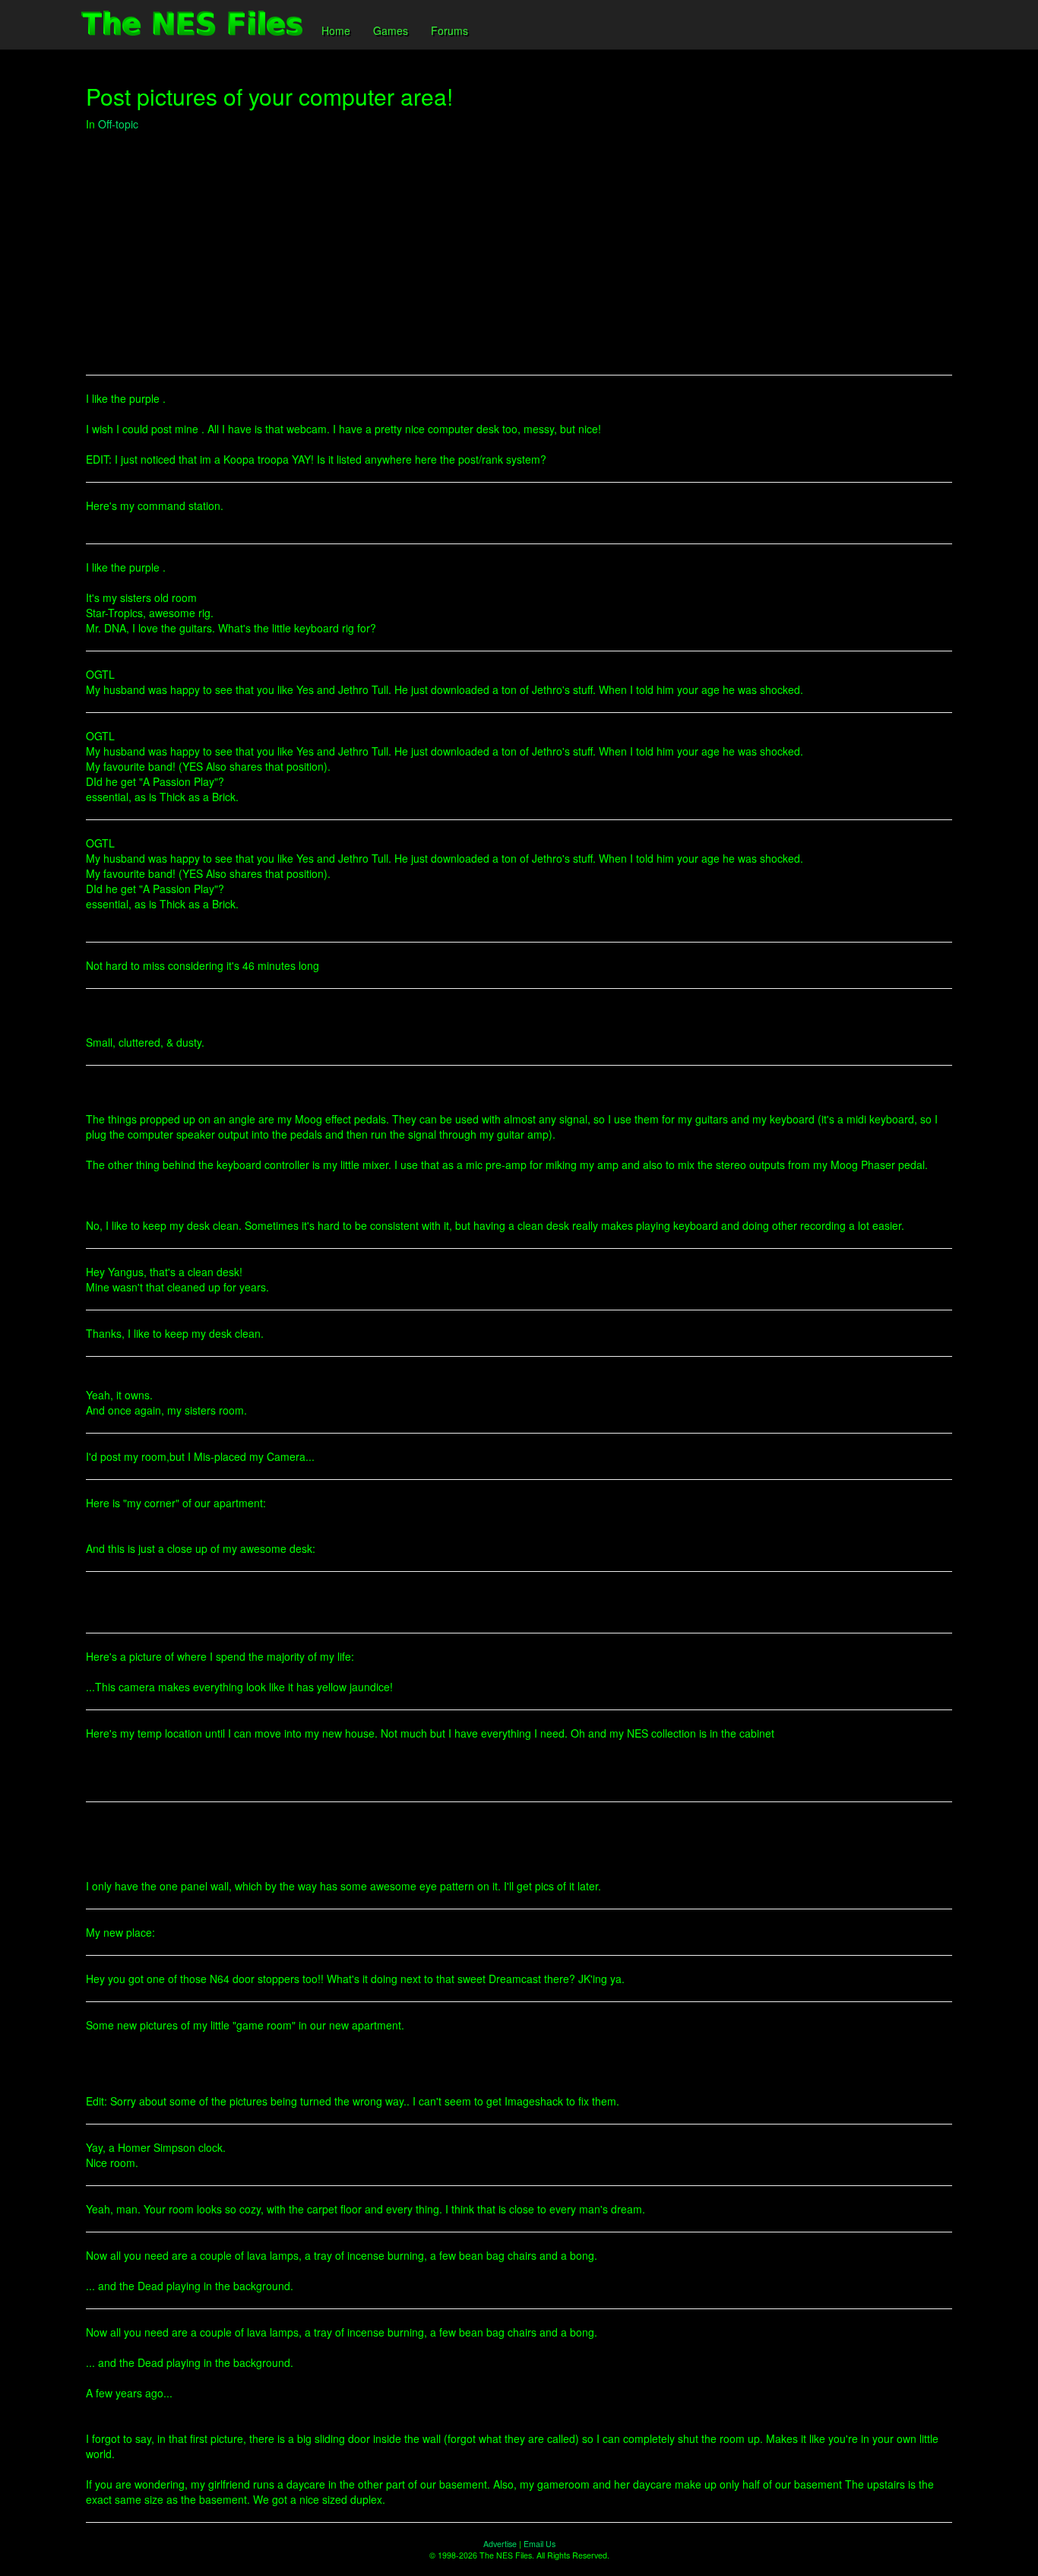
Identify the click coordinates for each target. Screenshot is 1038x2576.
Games (391, 30)
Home (336, 30)
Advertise (500, 2544)
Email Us (540, 2544)
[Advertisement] (519, 253)
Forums (449, 30)
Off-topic (118, 124)
